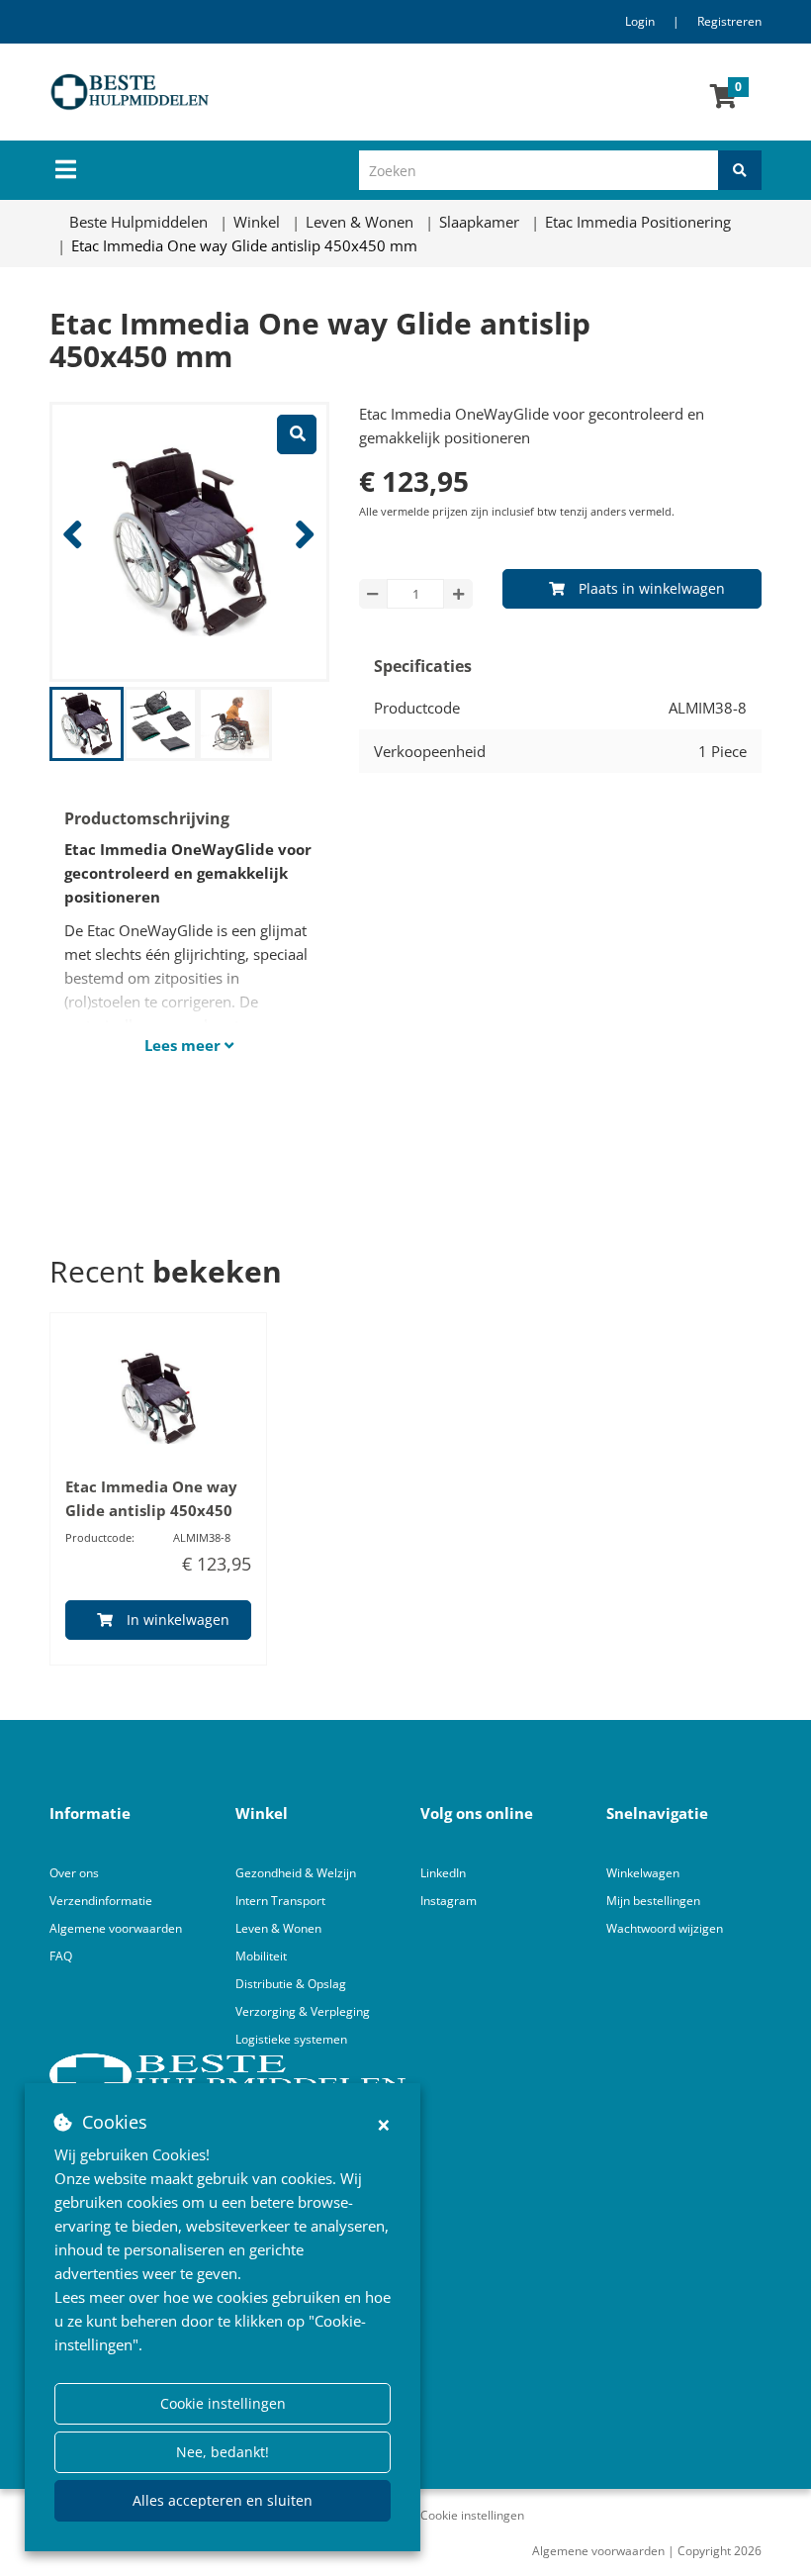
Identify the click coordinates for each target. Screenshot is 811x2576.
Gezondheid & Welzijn (296, 1873)
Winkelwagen (643, 1873)
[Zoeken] (740, 170)
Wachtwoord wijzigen (665, 1928)
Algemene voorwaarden (116, 1928)
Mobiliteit (261, 1956)
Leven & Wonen (278, 1928)
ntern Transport (282, 1901)
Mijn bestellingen (653, 1901)
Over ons (74, 1873)
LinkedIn (443, 1873)
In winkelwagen (178, 1620)
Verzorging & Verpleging (303, 2011)
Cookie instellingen (223, 2403)
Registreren (729, 21)
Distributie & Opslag (291, 1984)
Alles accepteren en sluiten (223, 2500)
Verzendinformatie (101, 1901)
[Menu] (66, 169)
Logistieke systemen (291, 2039)
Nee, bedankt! (223, 2452)
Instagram (450, 1901)
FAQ (61, 1956)
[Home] (251, 92)
